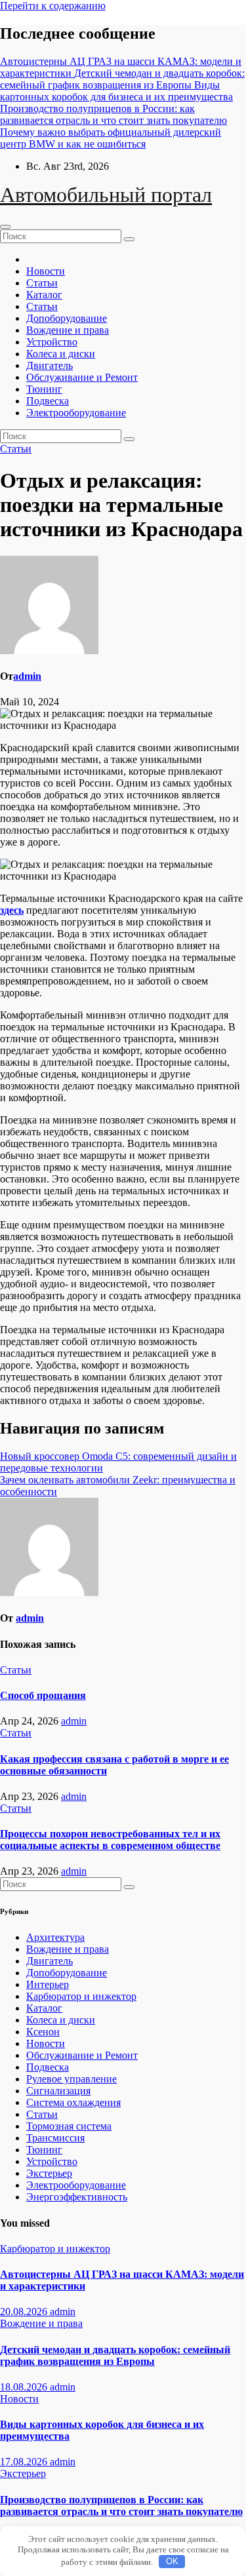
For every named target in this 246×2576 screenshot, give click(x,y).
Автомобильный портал (106, 195)
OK (172, 2561)
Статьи (42, 283)
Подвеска (48, 401)
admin (27, 676)
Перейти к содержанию (53, 6)
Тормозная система (69, 2126)
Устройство (52, 342)
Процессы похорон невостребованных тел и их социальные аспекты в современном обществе (110, 1840)
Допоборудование (67, 318)
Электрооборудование (76, 413)
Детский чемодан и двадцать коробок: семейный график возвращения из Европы (115, 2355)
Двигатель (50, 365)
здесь (12, 910)
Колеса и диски (61, 354)
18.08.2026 (25, 2387)
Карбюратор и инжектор (81, 1996)
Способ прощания (43, 1695)
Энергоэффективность (77, 2197)
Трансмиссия (55, 2138)
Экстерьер (49, 2173)
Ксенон (43, 2032)
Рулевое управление (72, 2079)
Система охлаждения (73, 2102)
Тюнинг (44, 389)
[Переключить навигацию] (5, 227)
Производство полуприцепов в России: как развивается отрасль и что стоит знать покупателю (121, 2506)
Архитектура (55, 1937)
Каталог (44, 295)
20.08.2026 (25, 2312)
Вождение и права (68, 330)
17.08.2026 (25, 2462)
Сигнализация (58, 2091)
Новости (46, 271)
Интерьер (48, 1984)
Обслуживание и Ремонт (82, 377)
